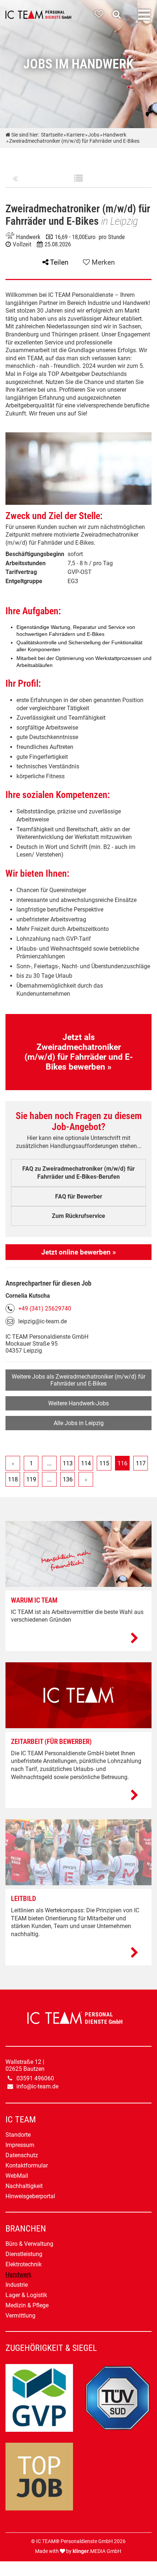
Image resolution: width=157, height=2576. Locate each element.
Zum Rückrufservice (78, 1216)
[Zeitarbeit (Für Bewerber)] (78, 1796)
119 (31, 1479)
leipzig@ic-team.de (43, 1321)
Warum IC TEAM (34, 1600)
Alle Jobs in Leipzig (79, 1423)
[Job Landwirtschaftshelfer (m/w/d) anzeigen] (15, 179)
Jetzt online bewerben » (78, 1252)
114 (86, 1463)
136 (68, 1479)
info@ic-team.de (37, 2086)
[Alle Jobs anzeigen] (78, 179)
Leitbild (24, 1899)
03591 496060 (35, 2078)
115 (104, 1463)
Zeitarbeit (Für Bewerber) (51, 1742)
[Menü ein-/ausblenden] (144, 15)
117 (141, 1463)
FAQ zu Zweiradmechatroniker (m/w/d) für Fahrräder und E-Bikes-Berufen (78, 1173)
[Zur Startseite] (38, 15)
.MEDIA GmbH (97, 2551)
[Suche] (118, 14)
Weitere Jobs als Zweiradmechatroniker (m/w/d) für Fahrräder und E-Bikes (78, 1380)
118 (13, 1479)
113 (68, 1463)
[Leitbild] (78, 1953)
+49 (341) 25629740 (45, 1308)
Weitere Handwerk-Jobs (78, 1403)
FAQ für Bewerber (79, 1196)
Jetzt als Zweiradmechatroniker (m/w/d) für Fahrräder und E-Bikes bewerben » (79, 1052)
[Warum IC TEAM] (78, 1639)
